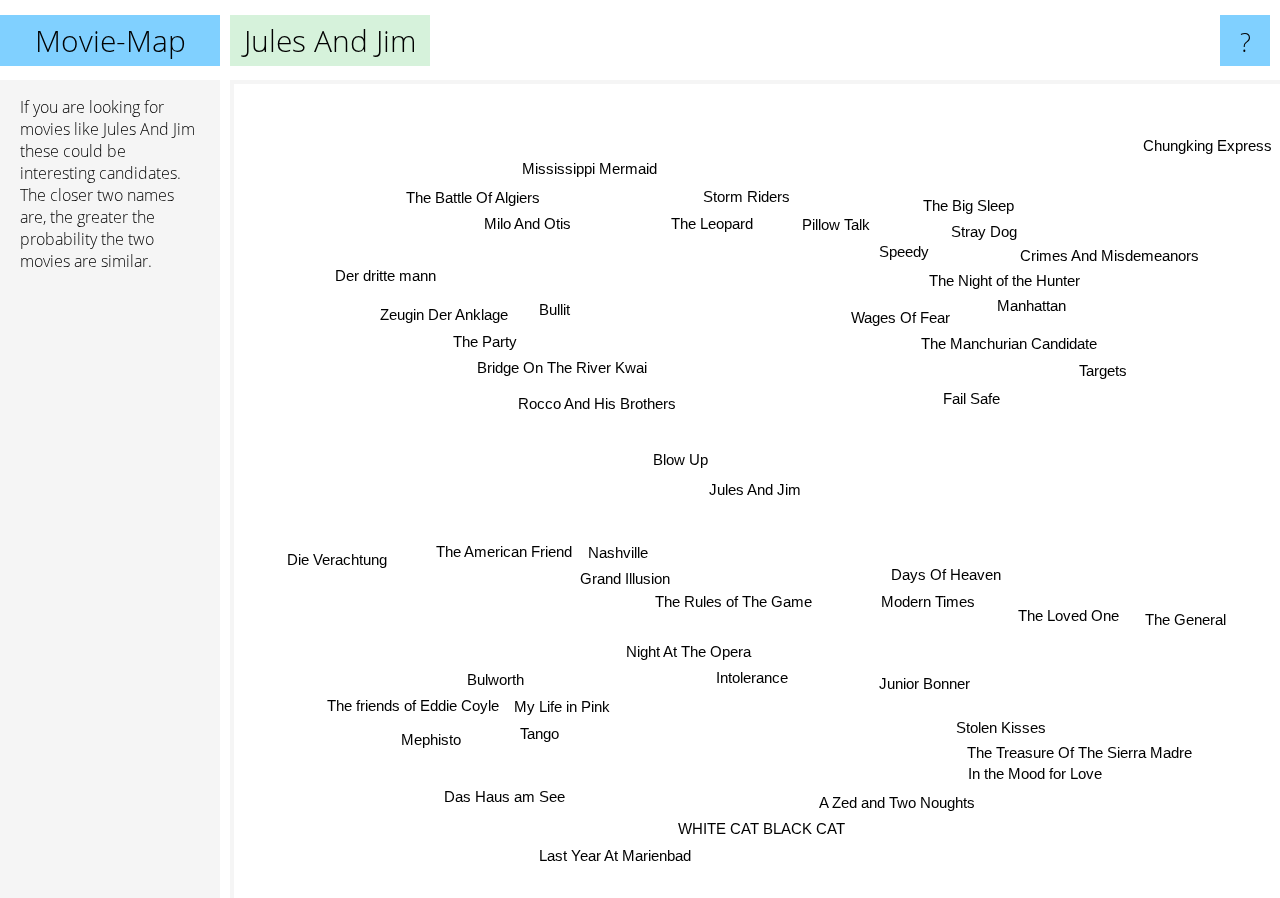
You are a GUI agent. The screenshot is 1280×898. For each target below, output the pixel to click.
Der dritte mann (381, 279)
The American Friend (504, 553)
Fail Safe (970, 395)
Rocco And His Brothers (593, 407)
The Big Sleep (967, 204)
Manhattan (1030, 305)
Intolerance (754, 678)
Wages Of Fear (899, 315)
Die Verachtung (338, 562)
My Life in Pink (564, 707)
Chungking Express (1207, 144)
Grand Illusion (627, 579)
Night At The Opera (689, 651)
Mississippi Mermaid (585, 170)
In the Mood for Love (1035, 775)
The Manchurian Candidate (1007, 341)
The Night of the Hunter (1003, 280)
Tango (542, 734)
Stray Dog (985, 230)
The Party (481, 344)
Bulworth (495, 679)
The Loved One (1072, 609)
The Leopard (710, 223)
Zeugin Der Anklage (441, 317)
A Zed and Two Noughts (894, 801)
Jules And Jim (755, 489)
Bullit (553, 311)
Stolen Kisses (1002, 727)
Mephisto (432, 740)
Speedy (902, 250)
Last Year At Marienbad (613, 855)
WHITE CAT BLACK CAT (761, 828)
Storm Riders (745, 196)
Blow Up (681, 459)
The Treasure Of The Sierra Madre (1078, 752)
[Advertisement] (110, 593)
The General (1184, 624)
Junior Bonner (923, 685)
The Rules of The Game (734, 602)
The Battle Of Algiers (475, 197)
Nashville (618, 553)
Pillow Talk (837, 223)
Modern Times (930, 599)
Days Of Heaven (946, 572)
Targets (1102, 367)
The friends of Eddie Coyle (414, 706)
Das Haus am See (508, 798)
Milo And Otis (526, 224)
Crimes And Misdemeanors (1111, 255)
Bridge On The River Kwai (562, 370)
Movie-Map (110, 40)
